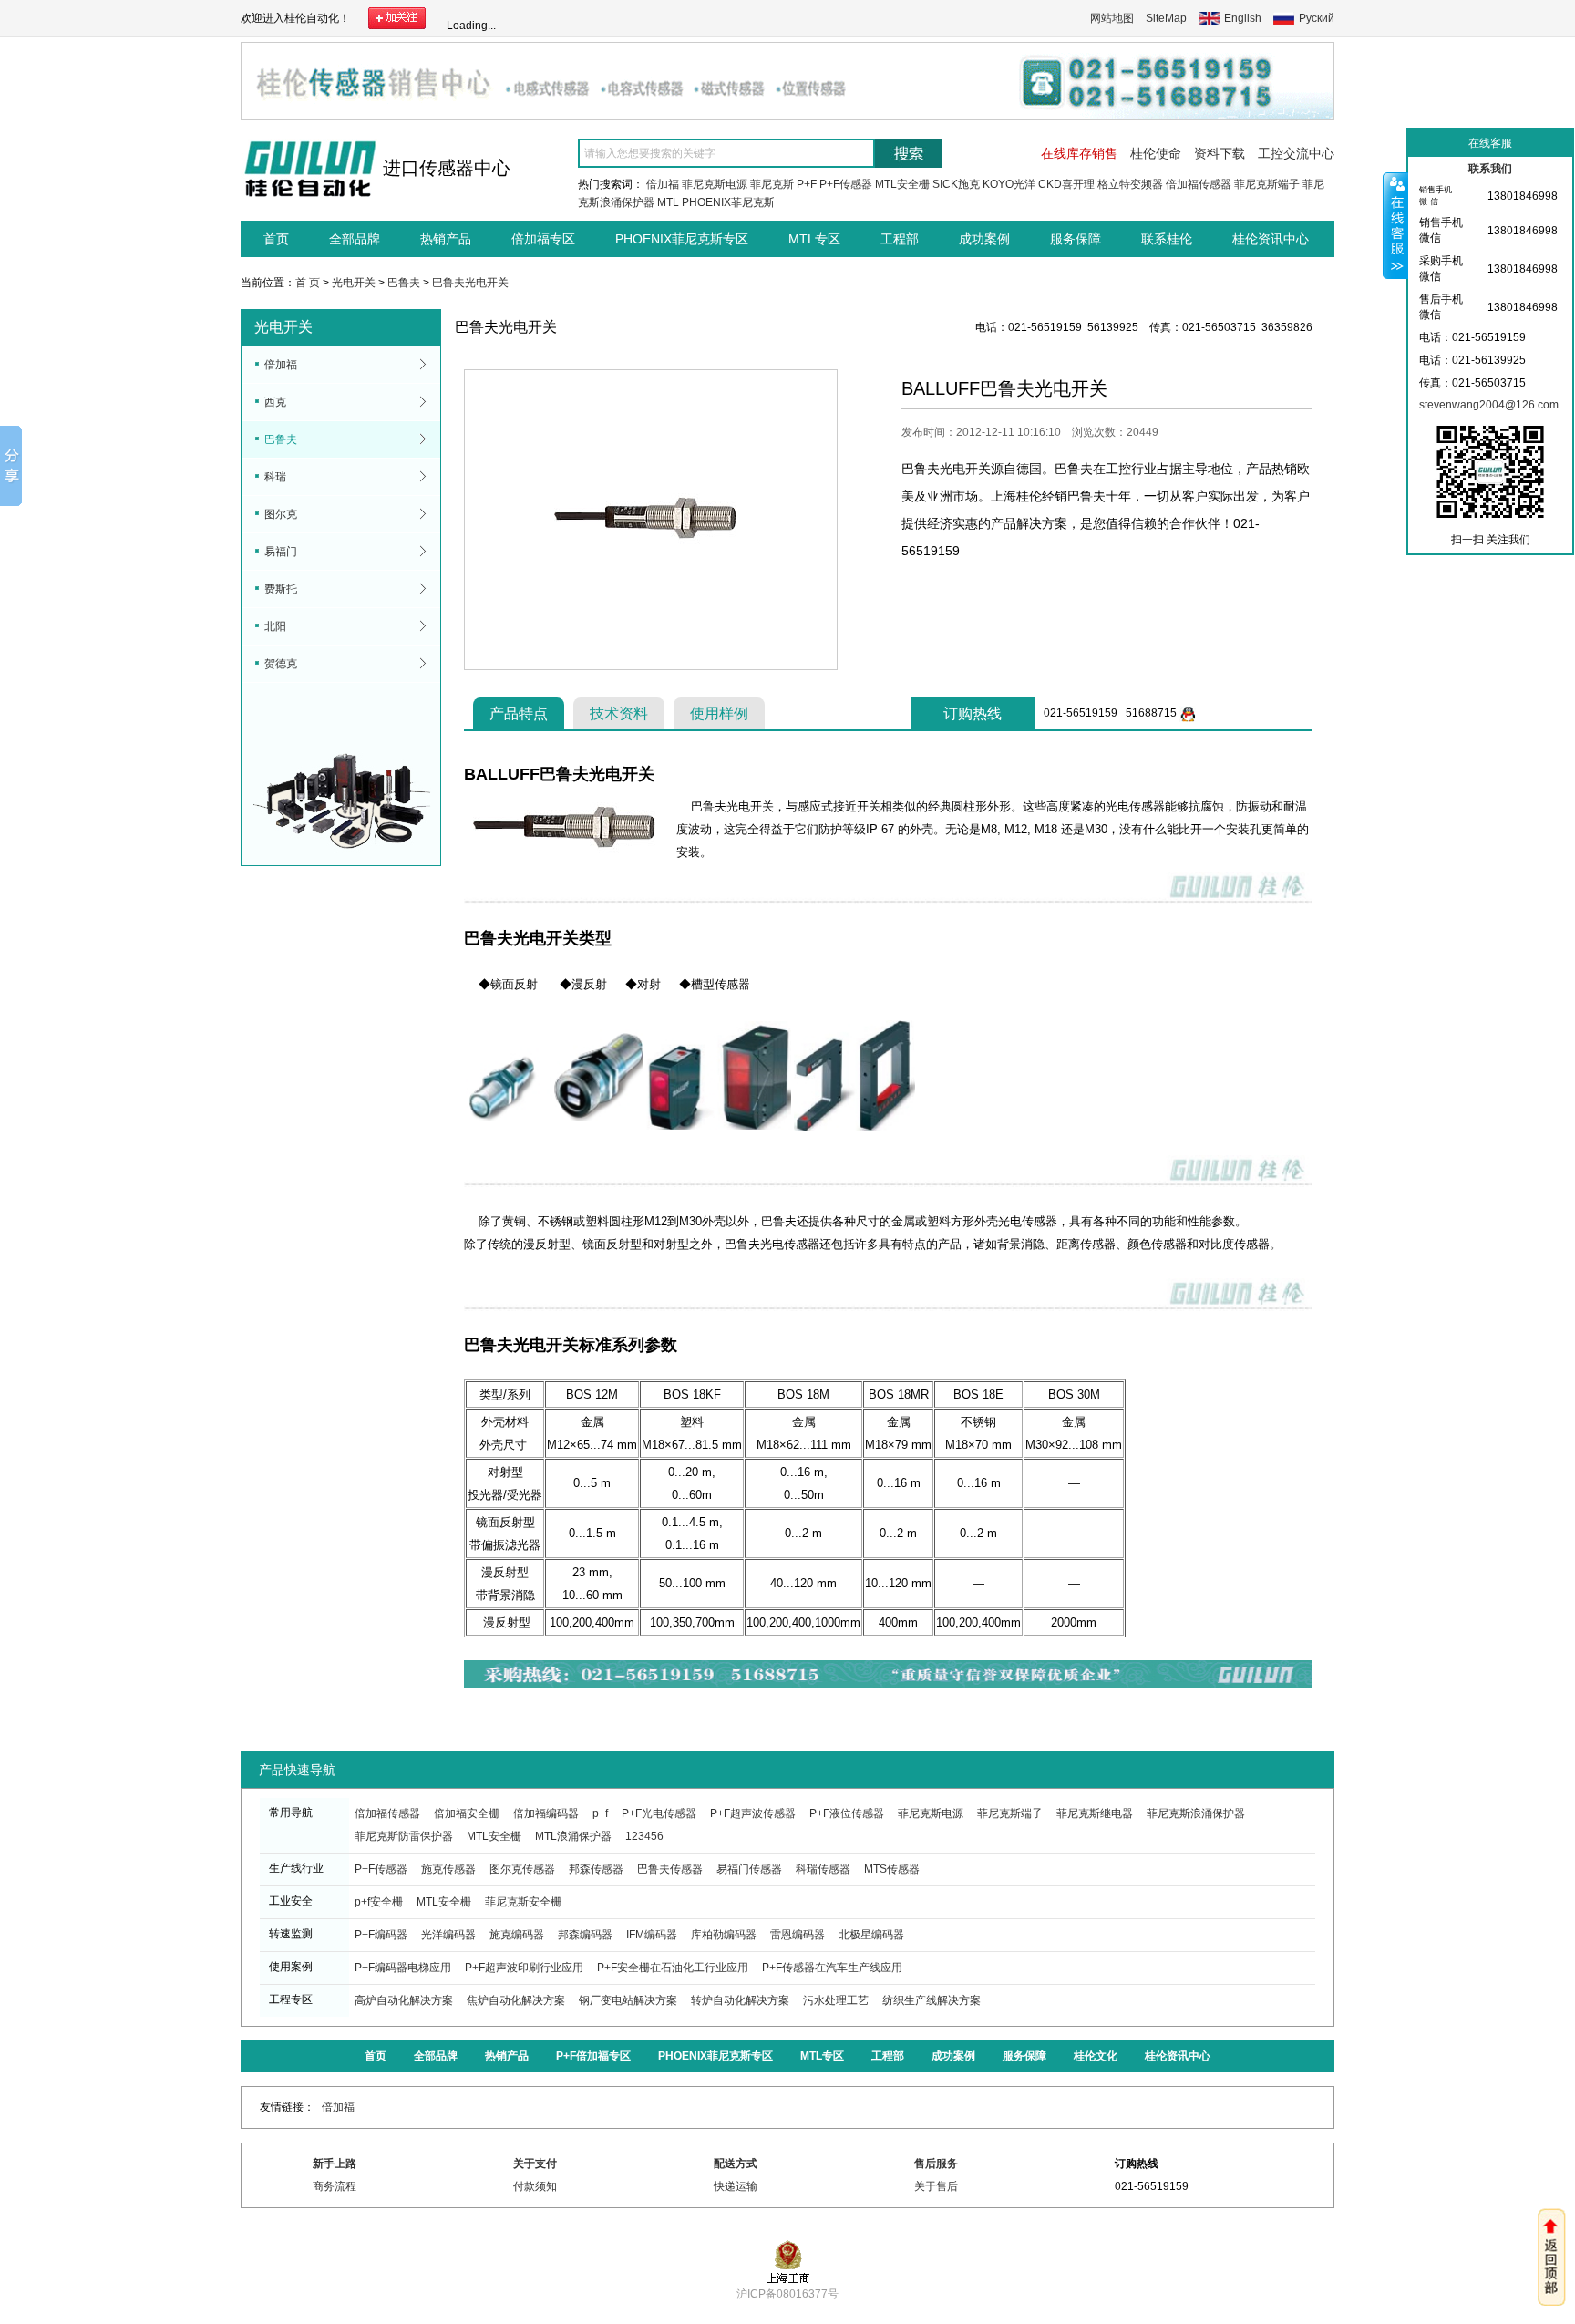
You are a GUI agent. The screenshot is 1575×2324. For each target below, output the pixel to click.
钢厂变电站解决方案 (628, 2000)
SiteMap (1166, 18)
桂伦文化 (1096, 2056)
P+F (807, 184)
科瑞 (275, 477)
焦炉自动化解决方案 (516, 2000)
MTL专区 (814, 239)
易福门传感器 (749, 1869)
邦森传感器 (596, 1869)
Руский (1317, 18)
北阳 (275, 626)
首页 (276, 239)
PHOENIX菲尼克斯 (728, 202)
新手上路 (335, 2164)
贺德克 (281, 664)
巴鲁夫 (404, 283)
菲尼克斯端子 (1267, 184)
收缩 (1395, 225)
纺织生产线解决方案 (932, 2000)
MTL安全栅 (902, 184)
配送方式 (736, 2164)
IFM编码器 (652, 1935)
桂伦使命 (1156, 153)
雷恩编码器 (798, 1935)
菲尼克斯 (772, 184)
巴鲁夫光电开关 (470, 283)
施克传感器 (448, 1869)
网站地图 (1112, 18)
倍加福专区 (543, 239)
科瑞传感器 (823, 1869)
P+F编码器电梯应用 (403, 1968)
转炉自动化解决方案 (740, 2000)
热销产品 (446, 239)
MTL (668, 202)
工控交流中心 (1296, 153)
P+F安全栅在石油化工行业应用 (673, 1968)
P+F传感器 (846, 184)
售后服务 (936, 2164)
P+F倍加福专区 (593, 2056)
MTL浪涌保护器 (573, 1836)
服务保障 (1076, 239)
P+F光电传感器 (659, 1813)
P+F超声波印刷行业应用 (524, 1968)
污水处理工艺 (836, 2000)
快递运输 (736, 2186)
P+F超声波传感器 (753, 1813)
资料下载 (1220, 153)
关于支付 (535, 2164)
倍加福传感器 (1199, 184)
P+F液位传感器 (847, 1813)
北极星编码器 (871, 1935)
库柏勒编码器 (724, 1935)
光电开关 (354, 283)
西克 (275, 402)
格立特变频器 (1130, 184)
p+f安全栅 (379, 1902)
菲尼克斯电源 (715, 184)
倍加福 (663, 184)
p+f (600, 1813)
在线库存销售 (1079, 153)
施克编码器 (517, 1935)
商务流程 (335, 2186)
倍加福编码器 (546, 1813)
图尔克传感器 (522, 1869)
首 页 (308, 283)
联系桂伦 (1167, 239)
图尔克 (281, 514)
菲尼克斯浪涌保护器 (1196, 1813)
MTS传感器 (892, 1869)
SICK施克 (956, 184)
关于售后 (936, 2186)
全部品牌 (355, 239)
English (1243, 18)
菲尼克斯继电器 (1095, 1813)
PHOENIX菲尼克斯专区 (682, 239)
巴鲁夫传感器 (670, 1869)
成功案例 (984, 239)
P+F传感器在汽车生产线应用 (832, 1968)
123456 (644, 1836)
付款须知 (535, 2186)
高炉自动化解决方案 (404, 2000)
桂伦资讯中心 (1271, 239)
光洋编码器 (448, 1935)
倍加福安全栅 (467, 1813)
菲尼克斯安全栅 (523, 1902)
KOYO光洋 (1009, 184)
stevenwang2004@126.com (1489, 405)
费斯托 (281, 589)
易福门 (281, 552)
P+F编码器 (381, 1935)
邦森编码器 (585, 1935)
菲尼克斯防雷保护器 (404, 1836)
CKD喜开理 (1066, 184)
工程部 (900, 239)
